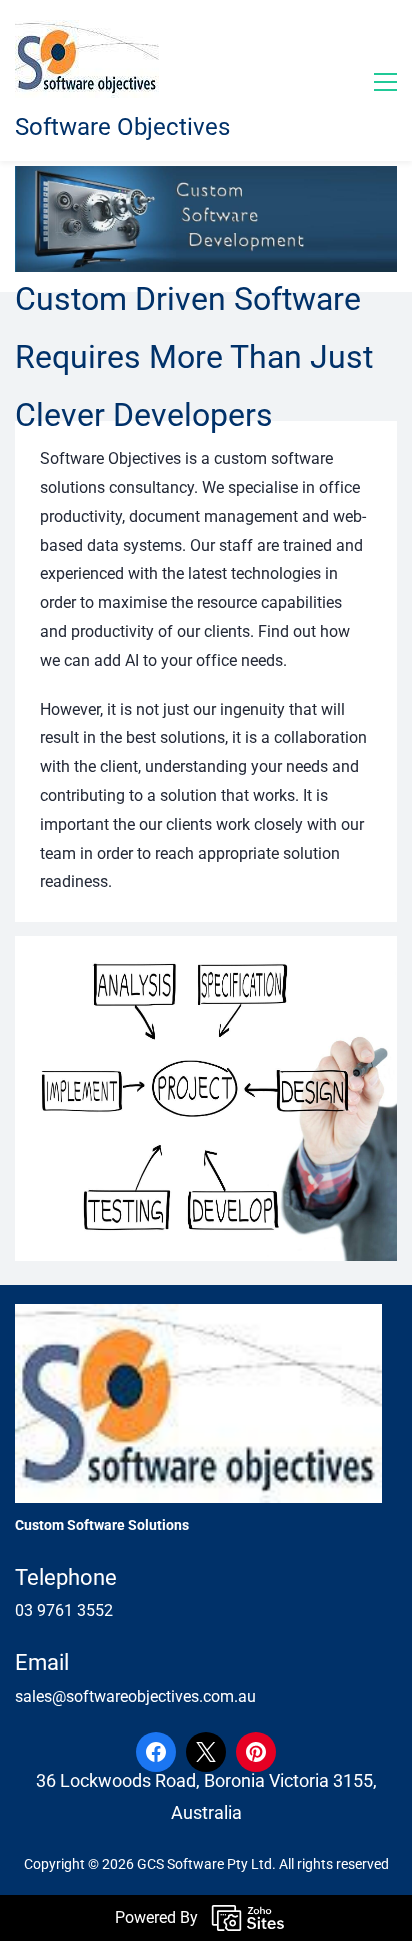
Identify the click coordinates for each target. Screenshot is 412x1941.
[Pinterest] (256, 1752)
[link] (206, 949)
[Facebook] (156, 1752)
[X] (206, 1752)
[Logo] (87, 59)
